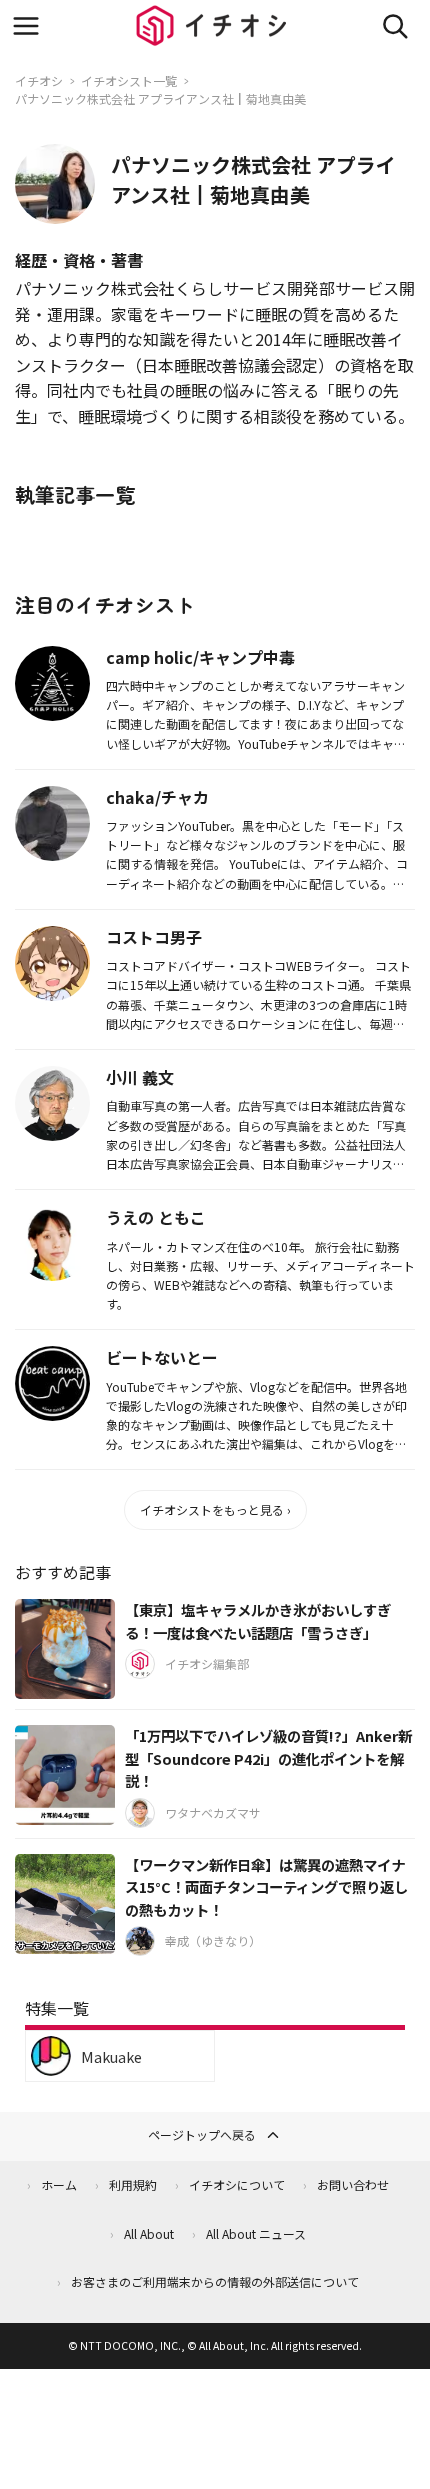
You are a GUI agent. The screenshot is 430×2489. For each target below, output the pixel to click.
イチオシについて (237, 2184)
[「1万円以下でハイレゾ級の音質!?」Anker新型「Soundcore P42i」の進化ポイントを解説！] (65, 1775)
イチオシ (39, 80)
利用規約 (133, 2184)
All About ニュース (256, 2233)
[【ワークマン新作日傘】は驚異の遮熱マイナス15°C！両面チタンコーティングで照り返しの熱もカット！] (65, 1904)
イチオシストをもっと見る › (215, 1509)
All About (149, 2233)
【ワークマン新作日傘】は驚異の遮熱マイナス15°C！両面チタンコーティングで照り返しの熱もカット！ (266, 1887)
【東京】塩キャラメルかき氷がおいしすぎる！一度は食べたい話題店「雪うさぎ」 (258, 1621)
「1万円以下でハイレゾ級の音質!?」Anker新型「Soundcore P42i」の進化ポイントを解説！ (268, 1758)
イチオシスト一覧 (129, 80)
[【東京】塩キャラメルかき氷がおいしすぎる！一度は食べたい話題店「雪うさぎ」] (65, 1649)
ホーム (59, 2184)
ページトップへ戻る (202, 2134)
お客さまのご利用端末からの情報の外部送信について (215, 2281)
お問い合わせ (353, 2184)
